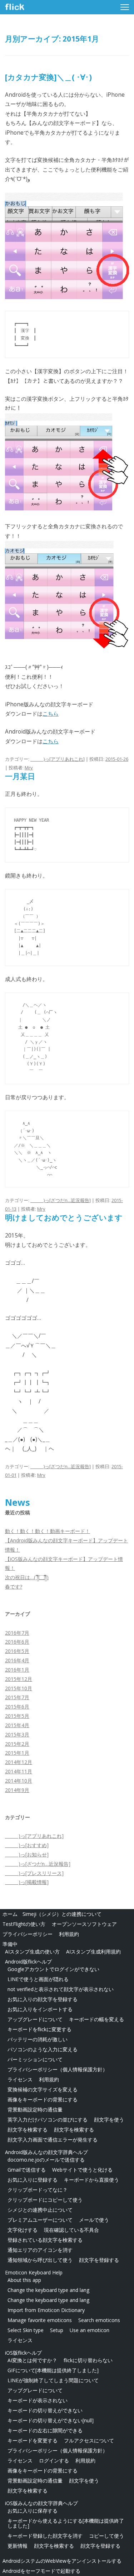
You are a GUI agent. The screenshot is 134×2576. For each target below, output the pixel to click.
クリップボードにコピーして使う (45, 2200)
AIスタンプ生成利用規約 (93, 1952)
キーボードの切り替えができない (45, 2410)
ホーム (10, 1914)
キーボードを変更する (33, 2440)
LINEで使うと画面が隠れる (38, 1979)
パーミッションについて (35, 2059)
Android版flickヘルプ (28, 1962)
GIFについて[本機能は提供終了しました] (53, 2370)
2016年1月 (17, 1670)
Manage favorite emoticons (40, 2320)
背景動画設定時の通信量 (35, 2109)
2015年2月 (17, 1744)
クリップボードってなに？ (38, 2190)
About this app (24, 2280)
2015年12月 (19, 1679)
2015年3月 (17, 1734)
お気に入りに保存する (33, 2511)
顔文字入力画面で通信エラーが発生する (53, 2140)
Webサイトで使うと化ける (82, 2170)
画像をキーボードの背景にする (43, 2099)
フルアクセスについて (89, 2440)
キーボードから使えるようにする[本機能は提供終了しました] (66, 2523)
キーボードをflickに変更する (39, 2029)
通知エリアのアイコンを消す (40, 2250)
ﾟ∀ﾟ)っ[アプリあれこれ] (58, 759)
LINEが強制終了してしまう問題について (53, 2380)
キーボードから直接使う (91, 2180)
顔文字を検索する (28, 2130)
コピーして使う (106, 2536)
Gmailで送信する (27, 2170)
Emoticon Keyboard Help (34, 2272)
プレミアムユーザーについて (40, 2220)
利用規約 (69, 1934)
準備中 (10, 1944)
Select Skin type (26, 2330)
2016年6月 (17, 1642)
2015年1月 (17, 1753)
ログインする (54, 2460)
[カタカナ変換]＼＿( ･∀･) (48, 77)
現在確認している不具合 (71, 2230)
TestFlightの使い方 (24, 1924)
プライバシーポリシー (28, 1934)
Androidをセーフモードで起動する (41, 2571)
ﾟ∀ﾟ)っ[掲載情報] (27, 1882)
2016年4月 (17, 1660)
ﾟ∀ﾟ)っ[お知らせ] (27, 1854)
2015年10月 (19, 1688)
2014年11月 (19, 1771)
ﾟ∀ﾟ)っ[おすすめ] (27, 1845)
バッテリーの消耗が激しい (38, 2039)
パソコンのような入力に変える (43, 2049)
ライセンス (20, 2079)
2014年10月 (19, 1781)
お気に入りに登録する (33, 2180)
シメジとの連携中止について (40, 2210)
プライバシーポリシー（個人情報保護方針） (58, 2069)
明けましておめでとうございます (64, 1217)
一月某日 (20, 776)
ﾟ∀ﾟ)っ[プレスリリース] (34, 1873)
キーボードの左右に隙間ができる (45, 2430)
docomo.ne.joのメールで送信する (46, 2160)
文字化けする (23, 2230)
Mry (29, 768)
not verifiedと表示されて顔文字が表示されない (61, 1989)
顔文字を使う (109, 2120)
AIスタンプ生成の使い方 (32, 1952)
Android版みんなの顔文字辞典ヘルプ (46, 2152)
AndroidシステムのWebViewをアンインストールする (62, 2561)
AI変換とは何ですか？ (32, 2360)
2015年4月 (17, 1725)
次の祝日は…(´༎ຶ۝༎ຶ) (27, 1577)
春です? (14, 1587)
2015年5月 (17, 1716)
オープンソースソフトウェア (84, 1924)
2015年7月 (17, 1697)
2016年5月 (17, 1651)
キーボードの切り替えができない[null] (51, 2420)
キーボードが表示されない (38, 2400)
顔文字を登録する (99, 2260)
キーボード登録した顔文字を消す (45, 2536)
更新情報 (18, 2546)
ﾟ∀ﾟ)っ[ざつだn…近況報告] (38, 1864)
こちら (51, 714)
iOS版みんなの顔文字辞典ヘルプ (41, 2503)
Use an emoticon (90, 2330)
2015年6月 (17, 1707)
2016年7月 (17, 1633)
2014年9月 (17, 1790)
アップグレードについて (35, 2019)
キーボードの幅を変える (96, 2019)
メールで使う (94, 2220)
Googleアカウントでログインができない (53, 1969)
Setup (57, 2330)
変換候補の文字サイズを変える (43, 2089)
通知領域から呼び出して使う (40, 2260)
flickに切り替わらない (88, 2360)
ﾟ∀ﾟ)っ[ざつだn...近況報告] (61, 1200)
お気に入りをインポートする (40, 2009)
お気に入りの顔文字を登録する (43, 1999)
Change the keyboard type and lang (48, 2290)
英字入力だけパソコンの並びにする (48, 2120)
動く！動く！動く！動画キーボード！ (48, 1531)
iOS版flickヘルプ (23, 2353)
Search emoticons (99, 2320)
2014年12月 (19, 1762)
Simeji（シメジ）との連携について (62, 1914)
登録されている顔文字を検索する (45, 2240)
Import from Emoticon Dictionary (46, 2310)
